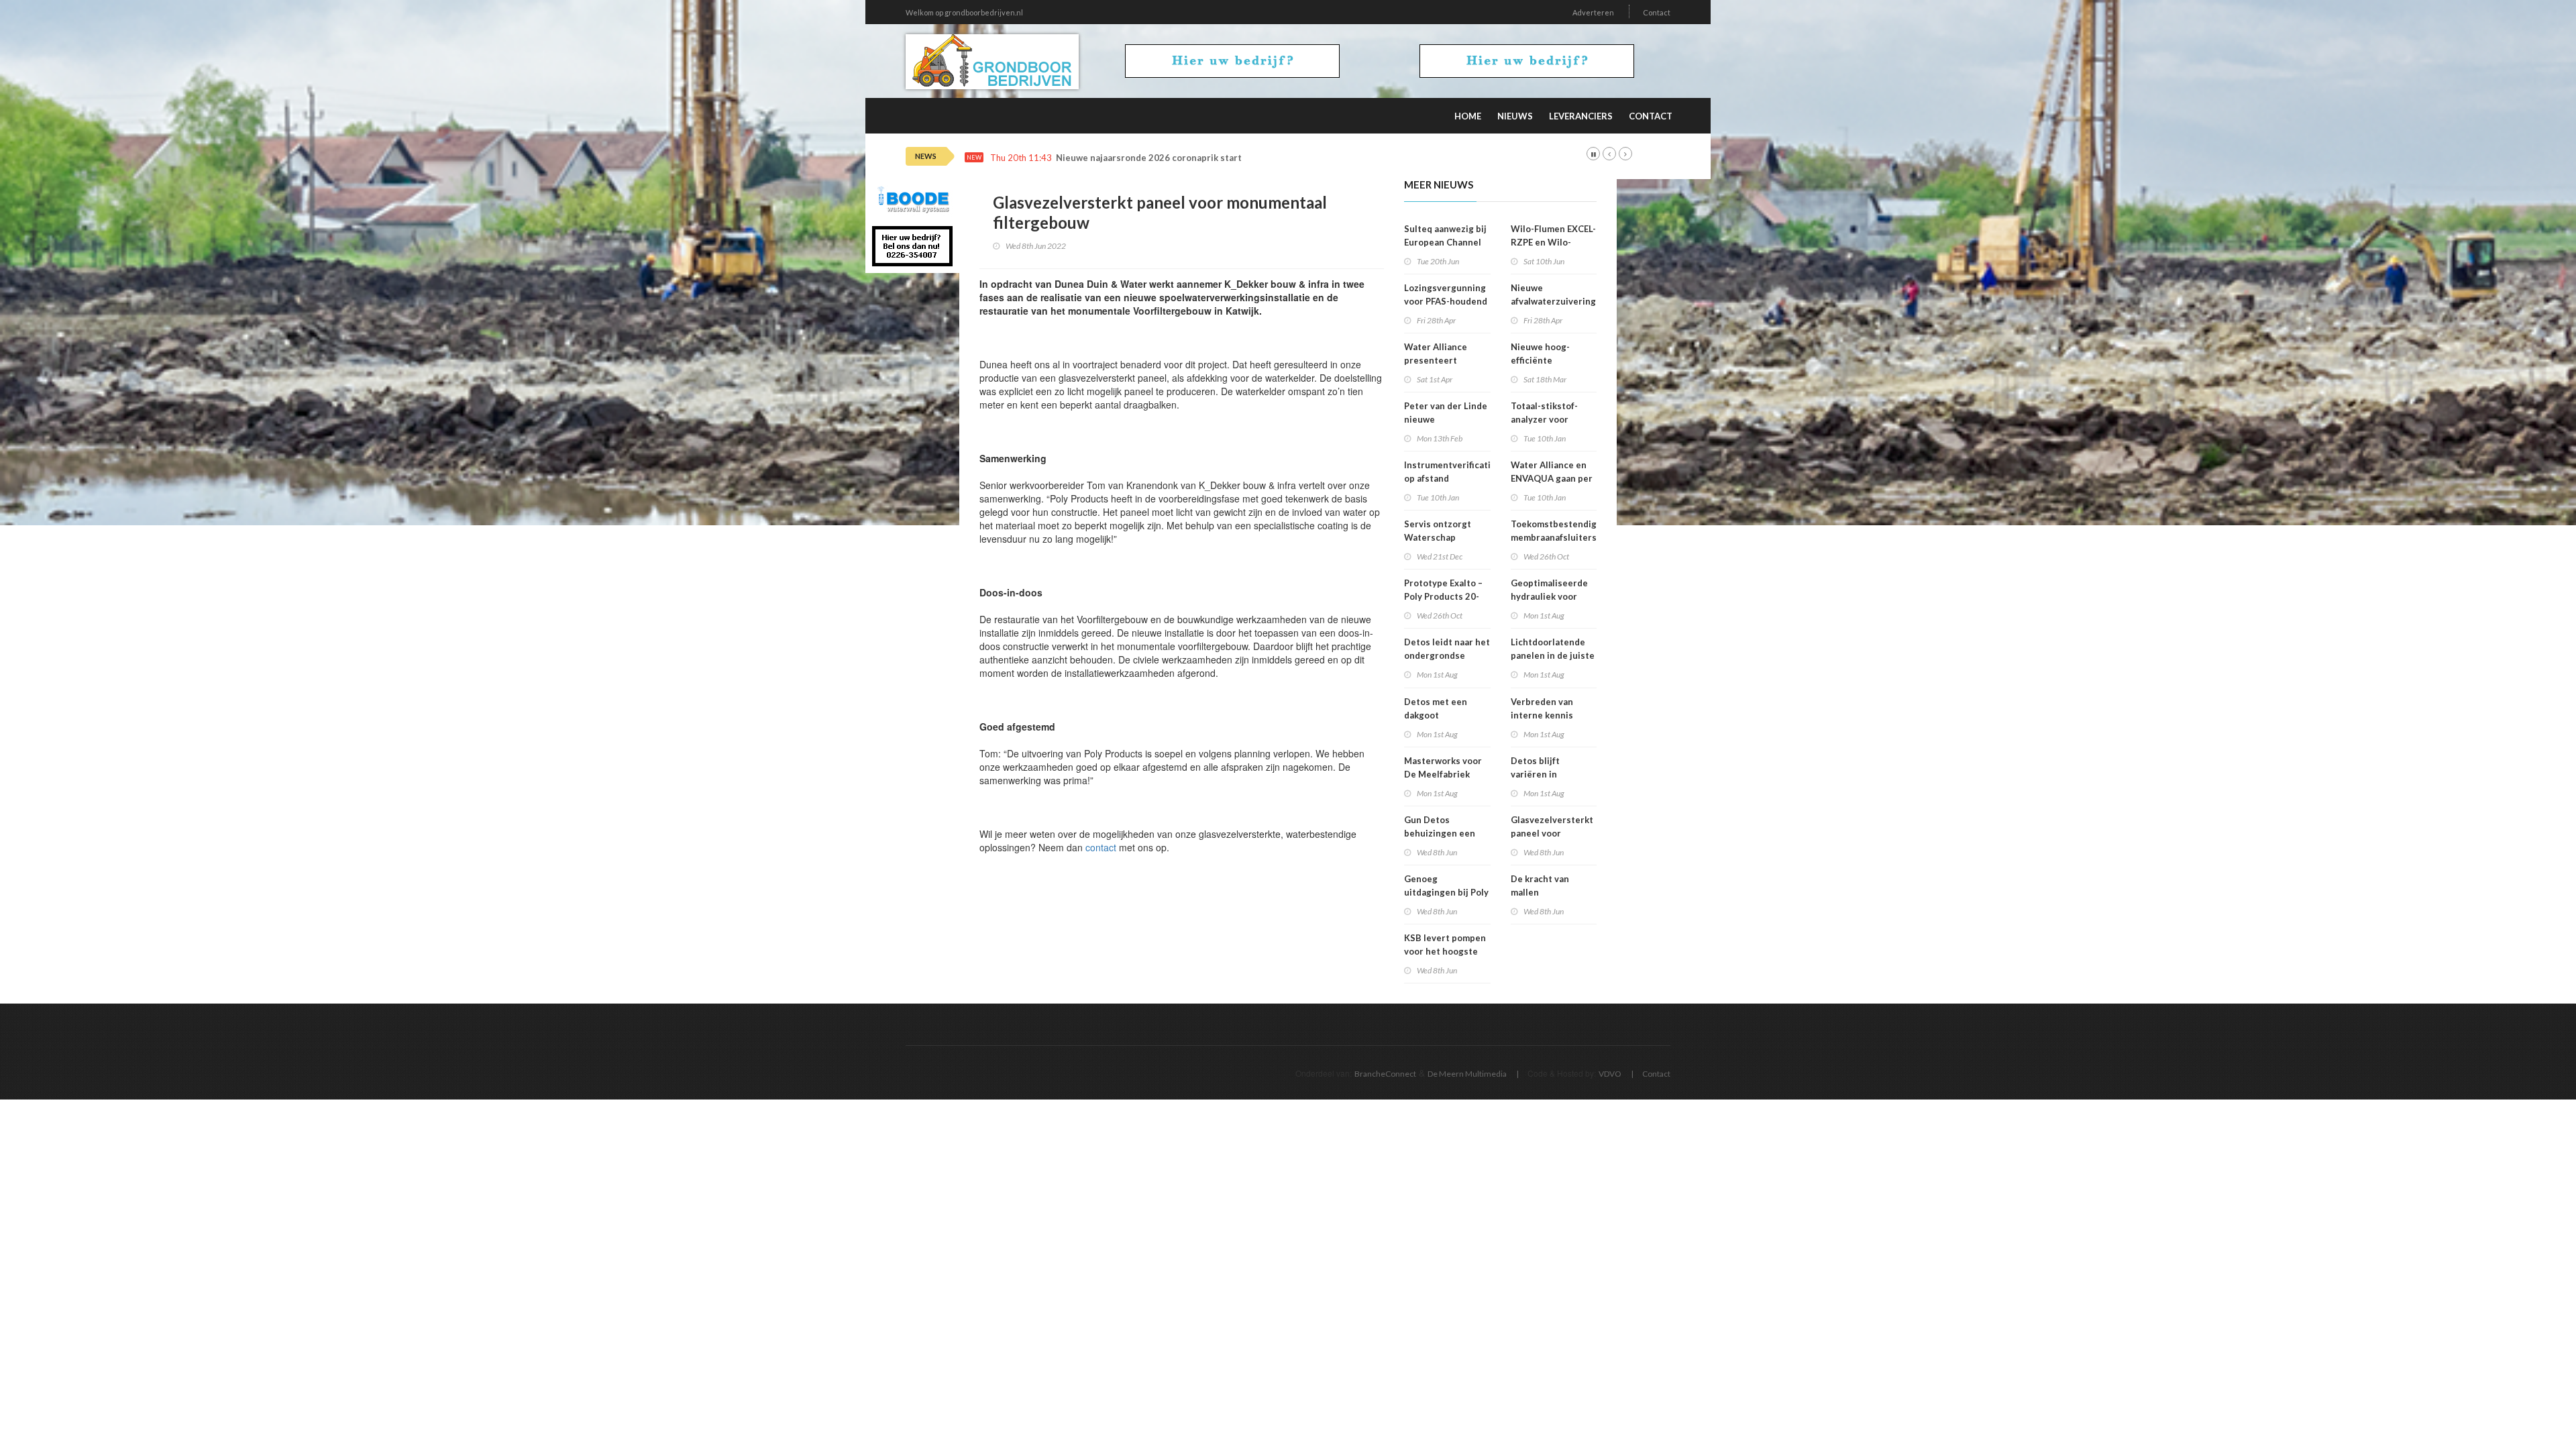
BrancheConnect (1385, 1074)
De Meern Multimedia (1467, 1074)
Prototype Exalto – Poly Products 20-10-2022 (1443, 596)
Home (1468, 116)
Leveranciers (1581, 116)
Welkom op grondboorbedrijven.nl (964, 12)
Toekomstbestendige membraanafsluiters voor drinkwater (1556, 537)
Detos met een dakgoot (1436, 708)
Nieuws (1515, 116)
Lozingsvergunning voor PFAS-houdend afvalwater (1446, 301)
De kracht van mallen (1540, 885)
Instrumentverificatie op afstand (1450, 472)
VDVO (1610, 1074)
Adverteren (1593, 12)
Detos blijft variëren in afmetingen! (1537, 774)
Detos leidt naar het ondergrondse (1447, 649)
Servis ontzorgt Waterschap (1438, 531)
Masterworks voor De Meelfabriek (1443, 767)
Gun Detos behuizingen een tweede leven (1440, 833)
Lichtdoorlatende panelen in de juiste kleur (1553, 655)
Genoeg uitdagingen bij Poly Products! (1446, 892)
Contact (1657, 12)
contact (1101, 847)
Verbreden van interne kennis (1542, 708)
